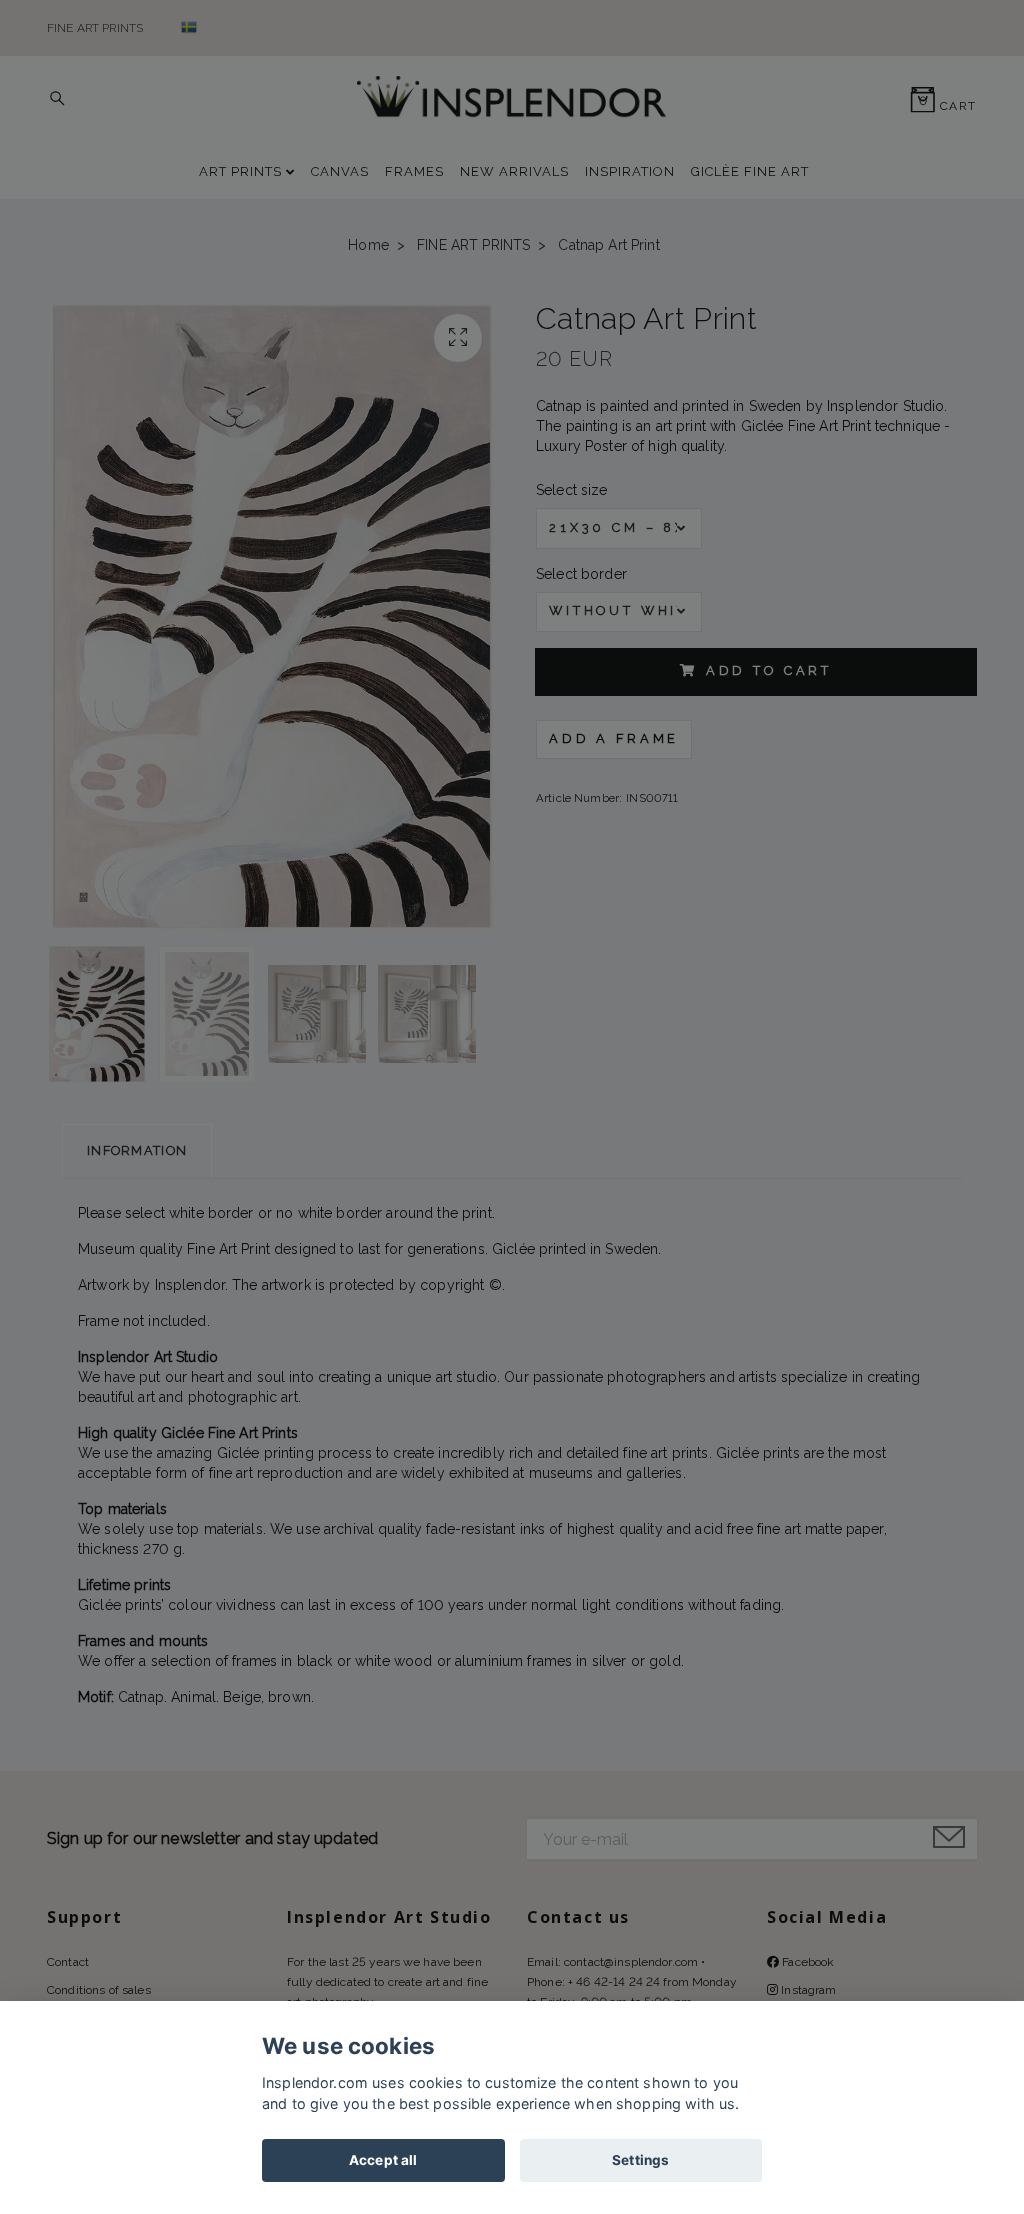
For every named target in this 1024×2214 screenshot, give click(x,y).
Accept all (383, 2160)
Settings (640, 2160)
